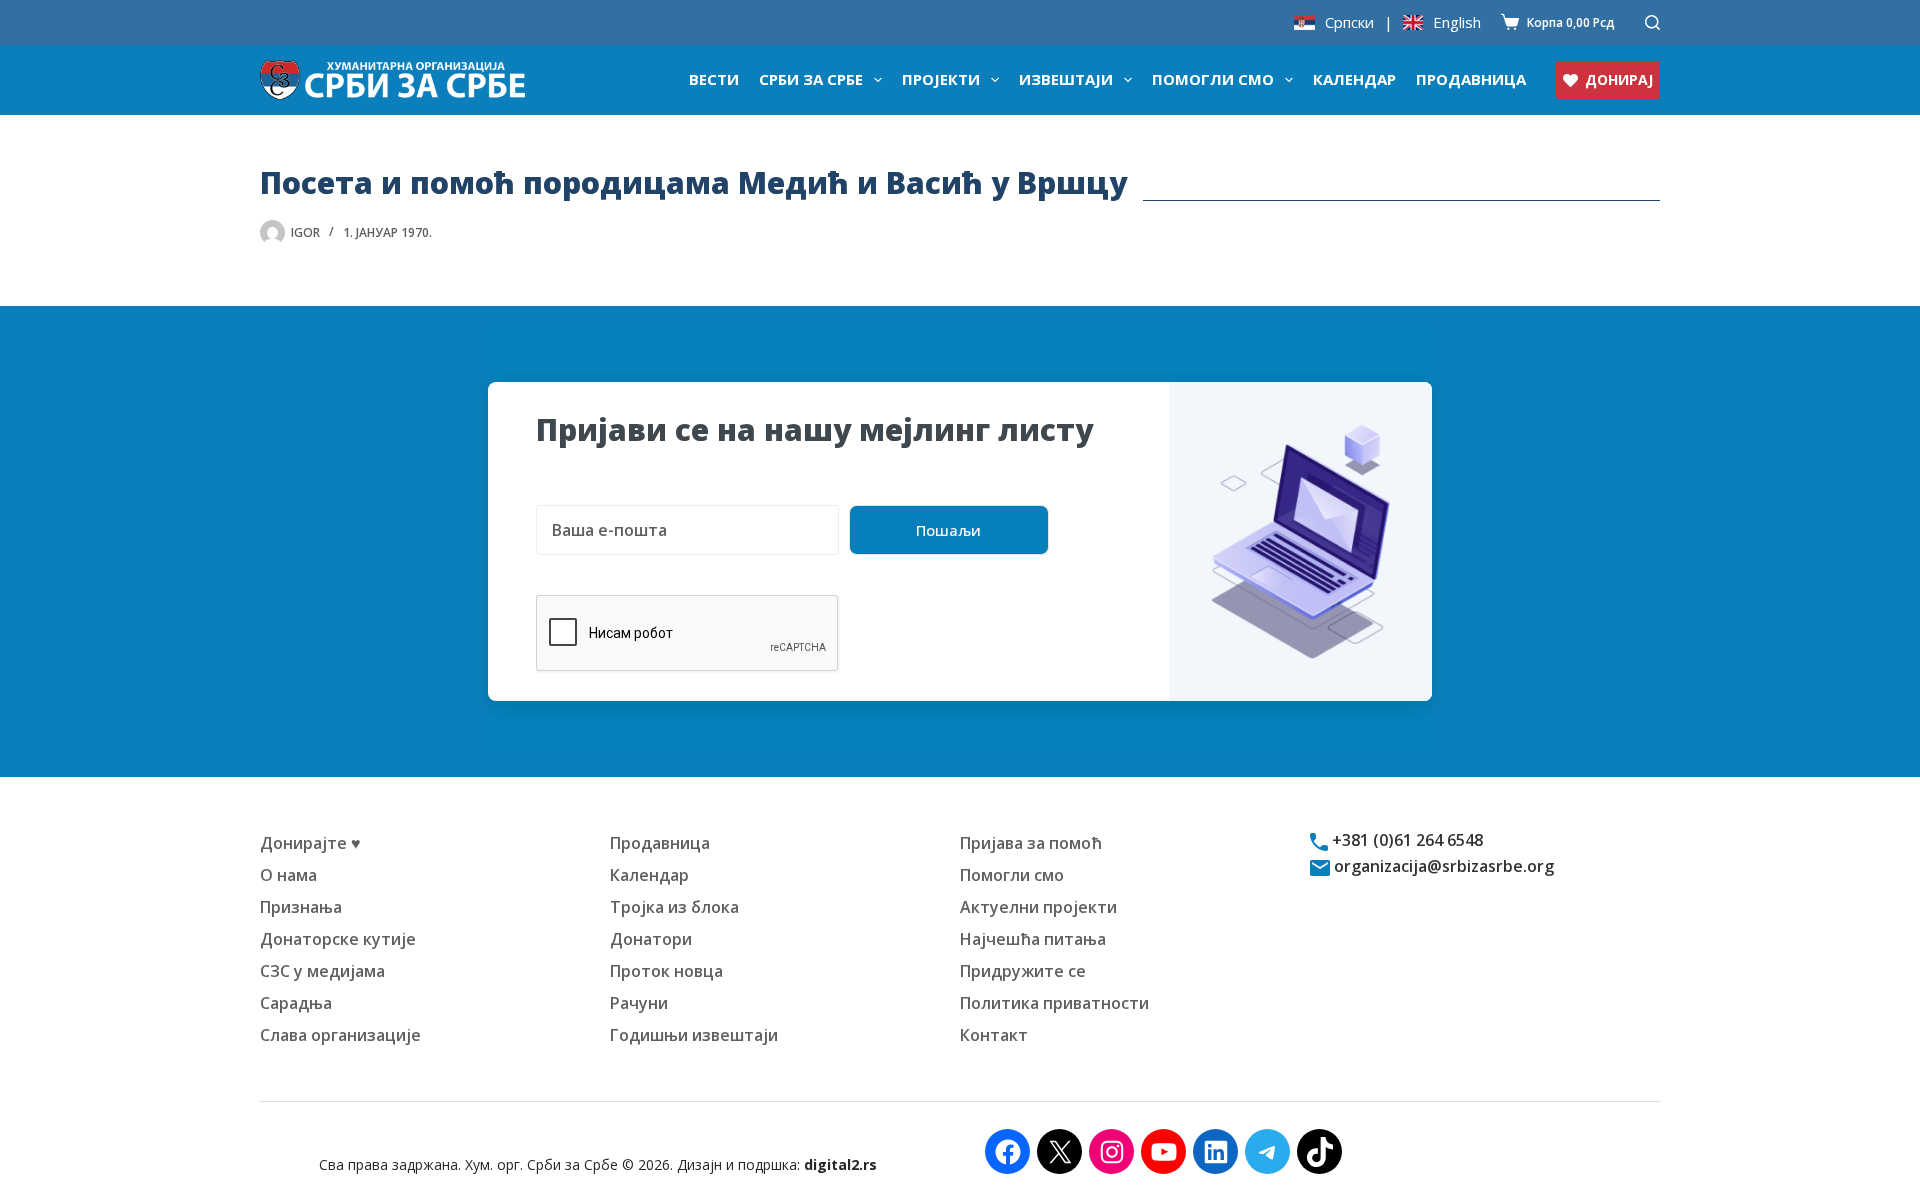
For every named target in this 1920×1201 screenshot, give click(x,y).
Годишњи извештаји (694, 1035)
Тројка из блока (674, 907)
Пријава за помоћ (1031, 843)
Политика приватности (1054, 1003)
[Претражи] (1652, 22)
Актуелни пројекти (1038, 907)
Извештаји (1066, 79)
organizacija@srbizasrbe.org (1442, 866)
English (1457, 22)
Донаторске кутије (338, 939)
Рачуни (639, 1003)
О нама (288, 875)
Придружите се (1023, 971)
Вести (714, 79)
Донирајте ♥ (310, 843)
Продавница (1471, 79)
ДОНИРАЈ (1619, 79)
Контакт (994, 1035)
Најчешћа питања (1033, 939)
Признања (301, 907)
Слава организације (340, 1035)
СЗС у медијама (322, 971)
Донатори (651, 939)
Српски (1349, 22)
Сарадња (296, 1003)
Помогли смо (1213, 79)
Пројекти (941, 79)
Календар (1354, 79)
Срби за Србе (811, 79)
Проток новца (666, 971)
